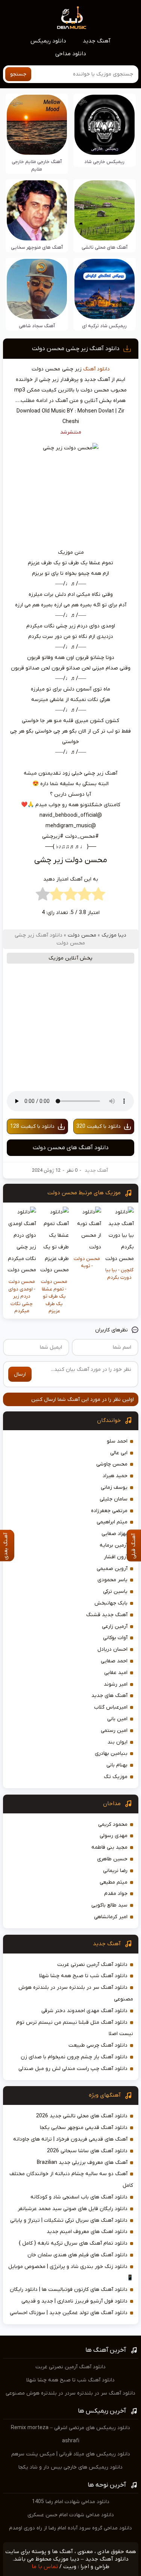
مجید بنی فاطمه (109, 1847)
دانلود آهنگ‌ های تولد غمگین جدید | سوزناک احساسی (69, 2313)
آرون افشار (116, 1557)
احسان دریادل (112, 1649)
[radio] (98, 896)
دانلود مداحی (71, 54)
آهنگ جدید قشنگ (107, 1615)
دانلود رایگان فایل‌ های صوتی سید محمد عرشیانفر (73, 2209)
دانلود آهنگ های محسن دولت (71, 1148)
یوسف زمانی (114, 1487)
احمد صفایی (114, 1661)
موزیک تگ (116, 1777)
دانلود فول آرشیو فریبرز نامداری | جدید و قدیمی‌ (74, 2301)
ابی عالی (119, 1453)
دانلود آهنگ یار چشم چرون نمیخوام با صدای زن (74, 2057)
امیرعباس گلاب (111, 1707)
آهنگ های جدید (109, 1696)
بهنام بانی (117, 1765)
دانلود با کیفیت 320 (99, 1126)
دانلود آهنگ (96, 369)
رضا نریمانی (115, 1871)
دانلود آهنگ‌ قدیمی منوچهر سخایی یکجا (84, 2128)
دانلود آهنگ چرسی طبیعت (98, 2045)
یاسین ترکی (115, 1592)
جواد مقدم (116, 1894)
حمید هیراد (115, 1476)
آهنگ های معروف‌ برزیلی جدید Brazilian (82, 2163)
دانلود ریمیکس (48, 41)
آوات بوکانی (115, 1638)
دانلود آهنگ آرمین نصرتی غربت (92, 1965)
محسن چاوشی (112, 1464)
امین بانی (117, 1719)
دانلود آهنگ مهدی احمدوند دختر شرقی (84, 2011)
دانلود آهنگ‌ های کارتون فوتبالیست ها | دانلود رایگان (69, 2290)
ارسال (20, 1374)
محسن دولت (82, 935)
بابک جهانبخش (111, 1603)
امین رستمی (114, 1731)
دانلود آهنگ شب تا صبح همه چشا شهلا (83, 1976)
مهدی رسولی (114, 1836)
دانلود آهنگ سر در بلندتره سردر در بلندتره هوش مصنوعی (70, 2393)
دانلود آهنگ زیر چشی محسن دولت (76, 349)
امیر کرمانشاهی (111, 1917)
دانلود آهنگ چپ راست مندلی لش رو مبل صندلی (73, 2069)
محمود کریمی (113, 1824)
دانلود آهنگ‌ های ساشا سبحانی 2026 (87, 2151)
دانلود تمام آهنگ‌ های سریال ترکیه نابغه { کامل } (73, 2243)
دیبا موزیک (114, 935)
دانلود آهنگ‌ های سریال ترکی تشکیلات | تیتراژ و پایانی (69, 2220)
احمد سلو (117, 1441)
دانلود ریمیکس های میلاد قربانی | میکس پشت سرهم (71, 2454)
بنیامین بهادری (111, 1753)
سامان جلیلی (114, 1499)
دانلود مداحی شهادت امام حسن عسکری (71, 2515)
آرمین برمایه (114, 1545)
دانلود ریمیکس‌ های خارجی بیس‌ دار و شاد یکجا (70, 2467)
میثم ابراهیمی (112, 1522)
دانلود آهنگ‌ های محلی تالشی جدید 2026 (82, 2116)
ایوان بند (117, 1742)
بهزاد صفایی (114, 1534)
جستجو (18, 74)
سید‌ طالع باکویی (109, 1905)
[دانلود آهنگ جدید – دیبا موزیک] (72, 17)
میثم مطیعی (114, 1882)
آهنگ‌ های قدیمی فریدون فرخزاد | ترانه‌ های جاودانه (70, 2139)
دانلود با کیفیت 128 (32, 1126)
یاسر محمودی (112, 1580)
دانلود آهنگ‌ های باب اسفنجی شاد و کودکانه (79, 2197)
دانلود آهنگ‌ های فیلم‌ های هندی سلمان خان (77, 2255)
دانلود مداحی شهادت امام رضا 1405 (71, 2502)
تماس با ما (45, 2567)
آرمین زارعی (115, 1626)
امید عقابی (116, 1673)
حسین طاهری (112, 1859)
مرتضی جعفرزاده (109, 1511)
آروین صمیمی (112, 1569)
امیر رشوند (116, 1684)
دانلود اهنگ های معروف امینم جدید (87, 2232)
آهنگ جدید (97, 41)
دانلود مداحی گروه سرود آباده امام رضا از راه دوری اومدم (70, 2528)
